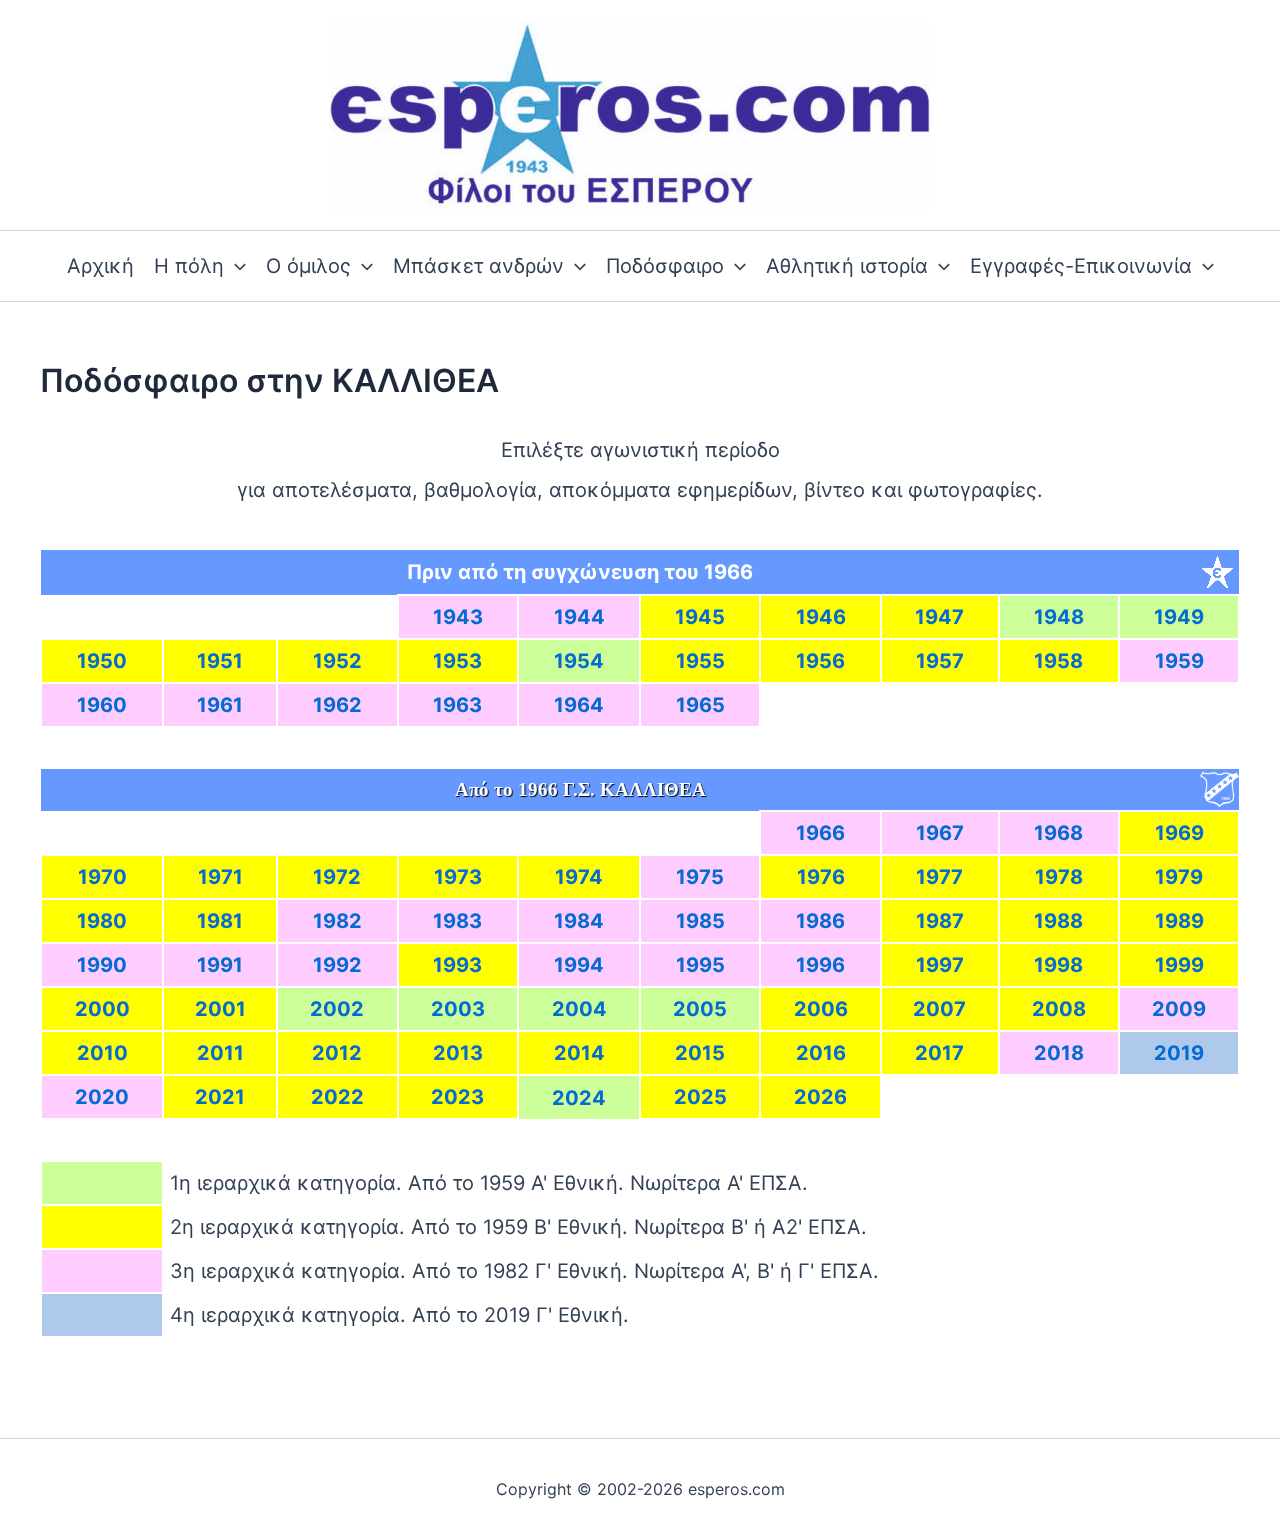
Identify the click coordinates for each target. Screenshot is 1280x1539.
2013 (458, 1053)
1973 (458, 877)
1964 (579, 705)
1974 (579, 877)
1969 (1179, 833)
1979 (1179, 877)
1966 (820, 833)
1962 (337, 705)
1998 (1058, 965)
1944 (579, 617)
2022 (337, 1097)
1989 (1179, 921)
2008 (1059, 1009)
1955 (700, 661)
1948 (1059, 617)
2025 (700, 1097)
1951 (220, 661)
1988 (1058, 921)
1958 (1058, 661)
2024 (579, 1098)
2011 (220, 1053)
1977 (939, 877)
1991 (220, 965)
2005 (700, 1009)
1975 (700, 877)
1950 (102, 661)
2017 (939, 1053)
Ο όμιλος (308, 266)
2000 (102, 1009)
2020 (102, 1097)
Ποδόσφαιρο (665, 266)
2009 (1179, 1009)
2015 (700, 1053)
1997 (940, 965)
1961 (220, 705)
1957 (940, 661)
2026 (820, 1097)
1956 (820, 661)
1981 (220, 921)
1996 (820, 965)
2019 (1179, 1053)
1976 (821, 877)
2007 (939, 1009)
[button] (235, 266)
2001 (220, 1009)
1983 (457, 921)
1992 (337, 965)
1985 (700, 921)
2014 (579, 1053)
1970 (102, 877)
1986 (820, 921)
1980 (102, 921)
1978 (1059, 877)
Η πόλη (189, 266)
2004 (579, 1009)
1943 (458, 617)
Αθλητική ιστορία (847, 266)
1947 (939, 617)
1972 (337, 877)
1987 (940, 921)
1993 (457, 965)
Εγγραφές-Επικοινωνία (1081, 266)
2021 (220, 1097)
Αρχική (100, 266)
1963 (457, 705)
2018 (1059, 1053)
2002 (337, 1009)
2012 (337, 1053)
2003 (458, 1009)
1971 (220, 877)
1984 (579, 921)
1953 (457, 661)
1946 (821, 617)
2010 (102, 1053)
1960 (102, 705)
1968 (1058, 833)
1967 (940, 833)
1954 (579, 661)
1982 (337, 921)
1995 (700, 965)
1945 (700, 617)
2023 (457, 1097)
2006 (821, 1009)
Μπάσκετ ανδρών (478, 266)
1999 (1179, 965)
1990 (102, 965)
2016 (821, 1053)
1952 (337, 661)
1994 (579, 965)
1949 (1179, 617)
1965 (700, 705)
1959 (1179, 661)
